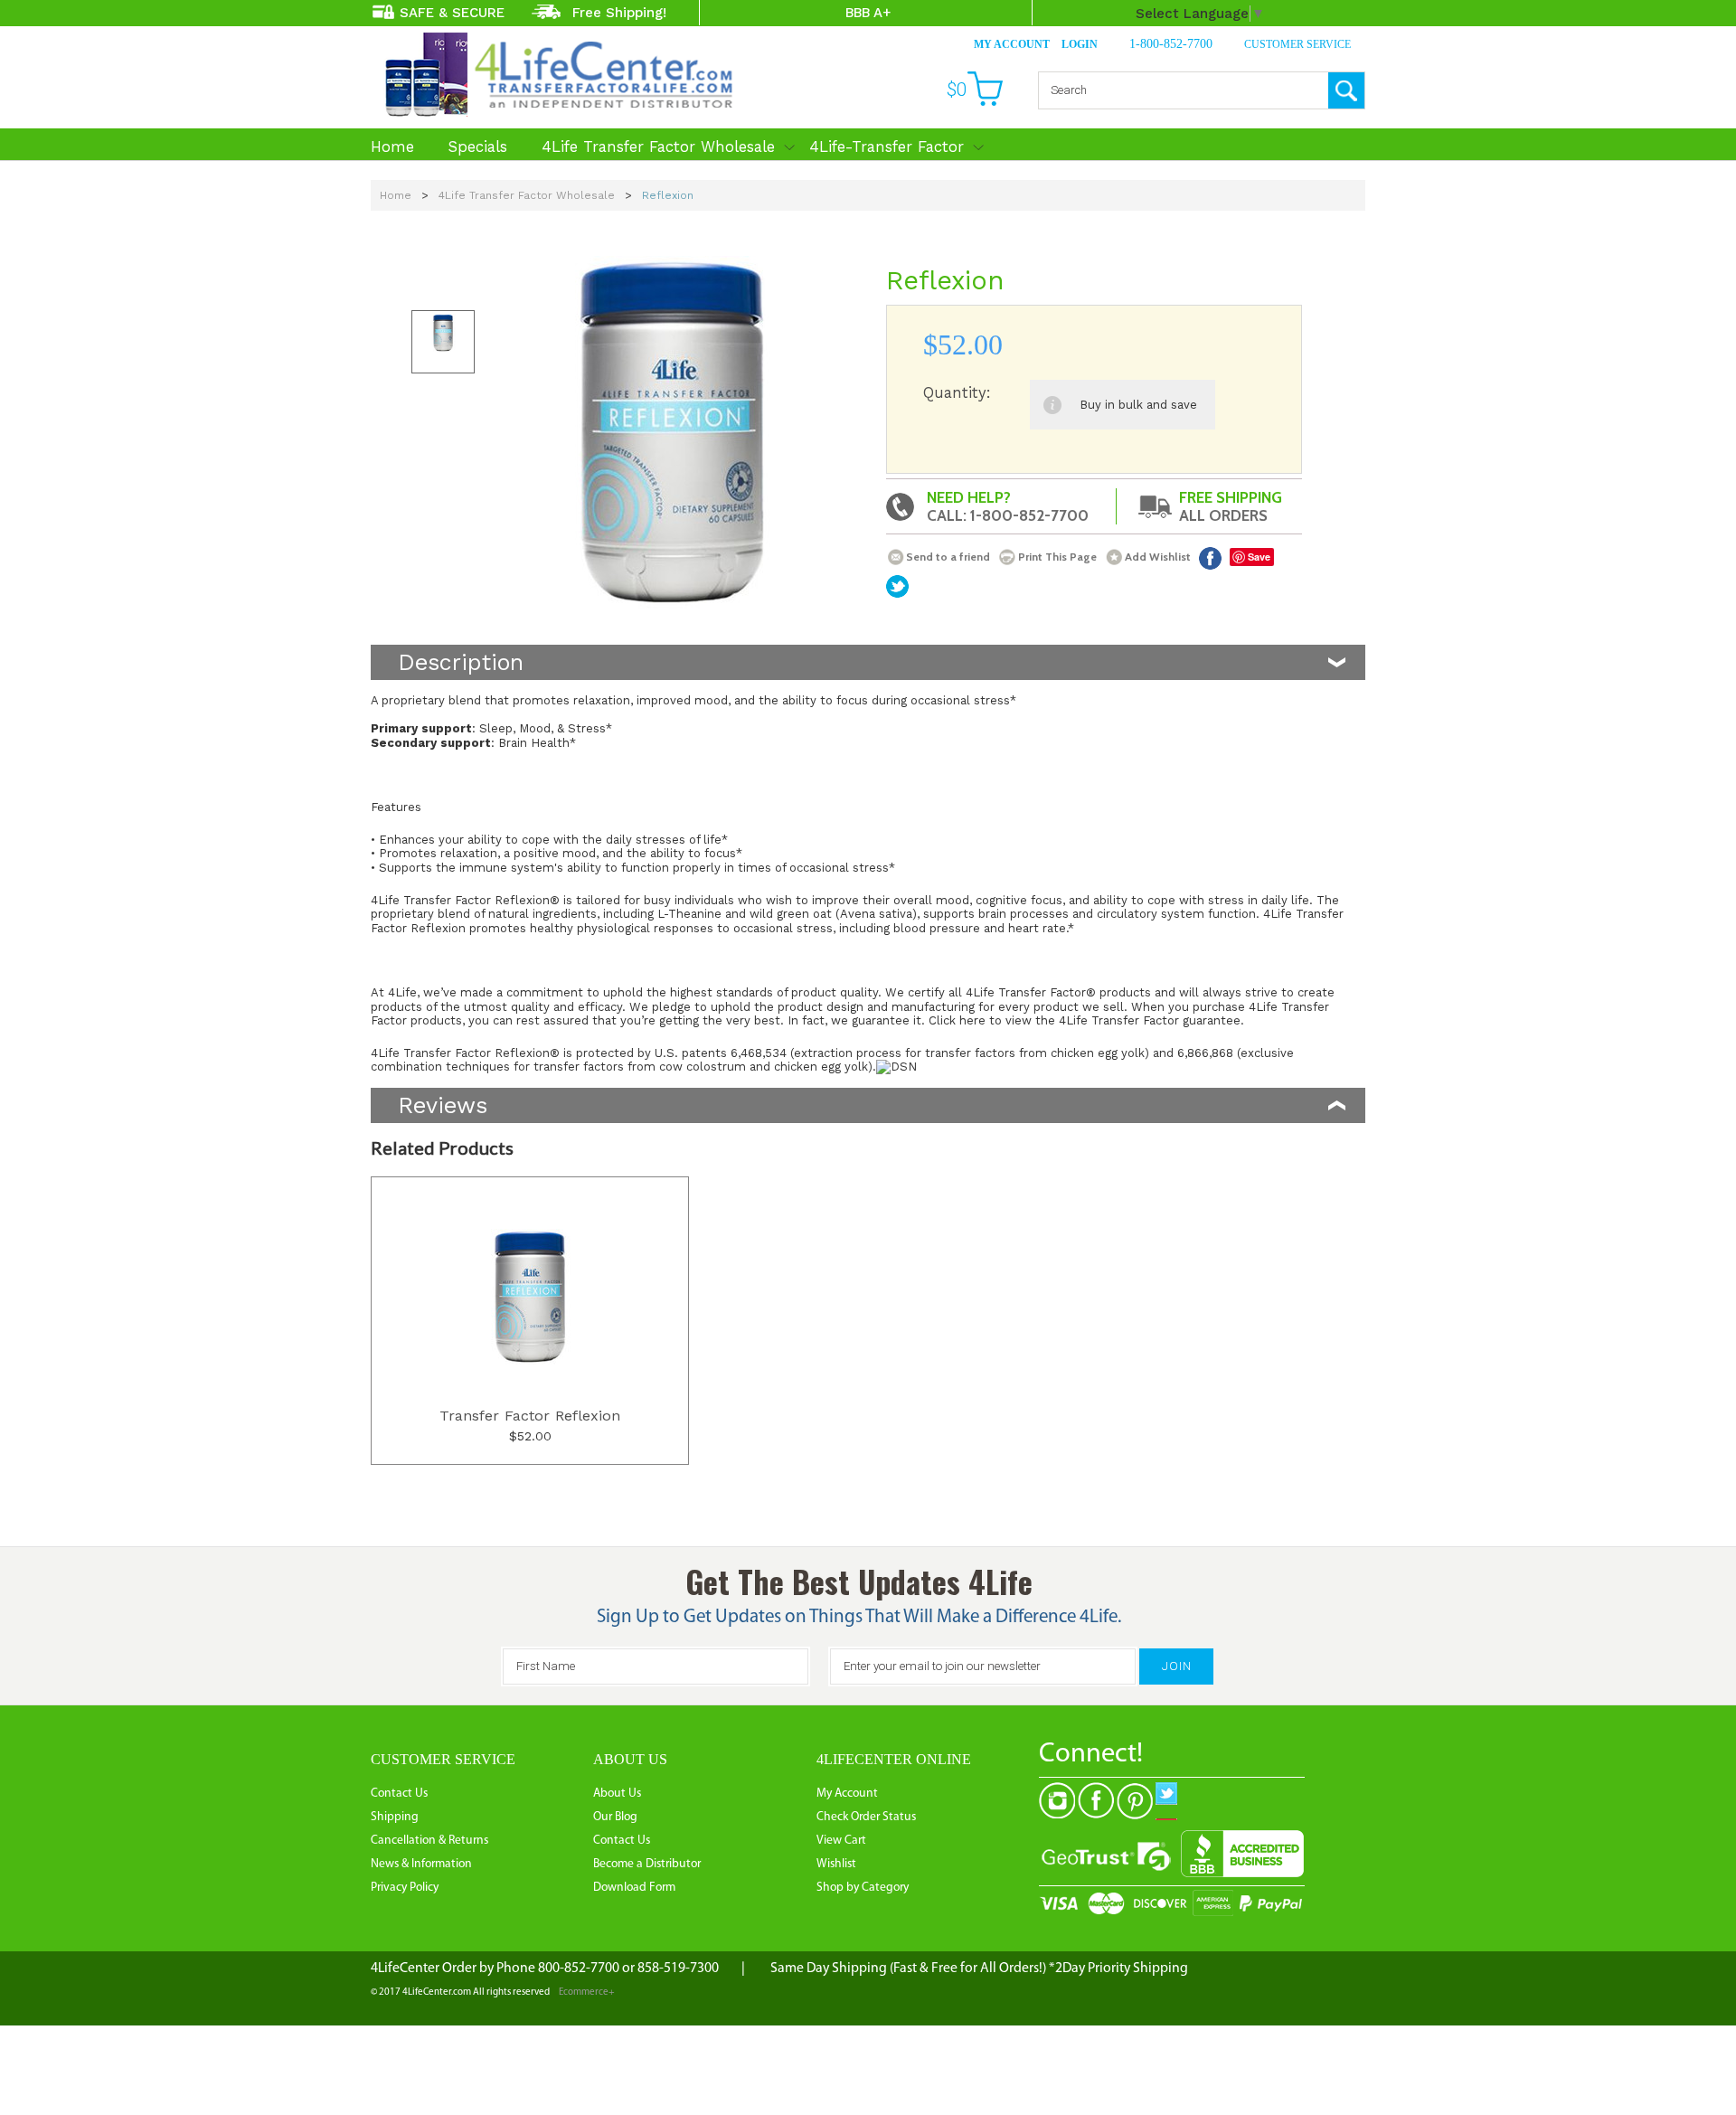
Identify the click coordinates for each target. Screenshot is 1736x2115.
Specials (478, 146)
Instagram (1057, 1801)
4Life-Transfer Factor (887, 146)
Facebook (1210, 558)
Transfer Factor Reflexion (530, 1416)
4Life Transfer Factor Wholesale (658, 146)
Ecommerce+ (587, 1992)
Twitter (1174, 1801)
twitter (897, 586)
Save (1259, 557)
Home (392, 146)
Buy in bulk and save (1138, 405)
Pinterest (1135, 1801)
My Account (1012, 44)
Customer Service (1297, 44)
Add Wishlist (1158, 557)
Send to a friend (948, 557)
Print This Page (1057, 557)
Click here (957, 1020)
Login (1080, 44)
